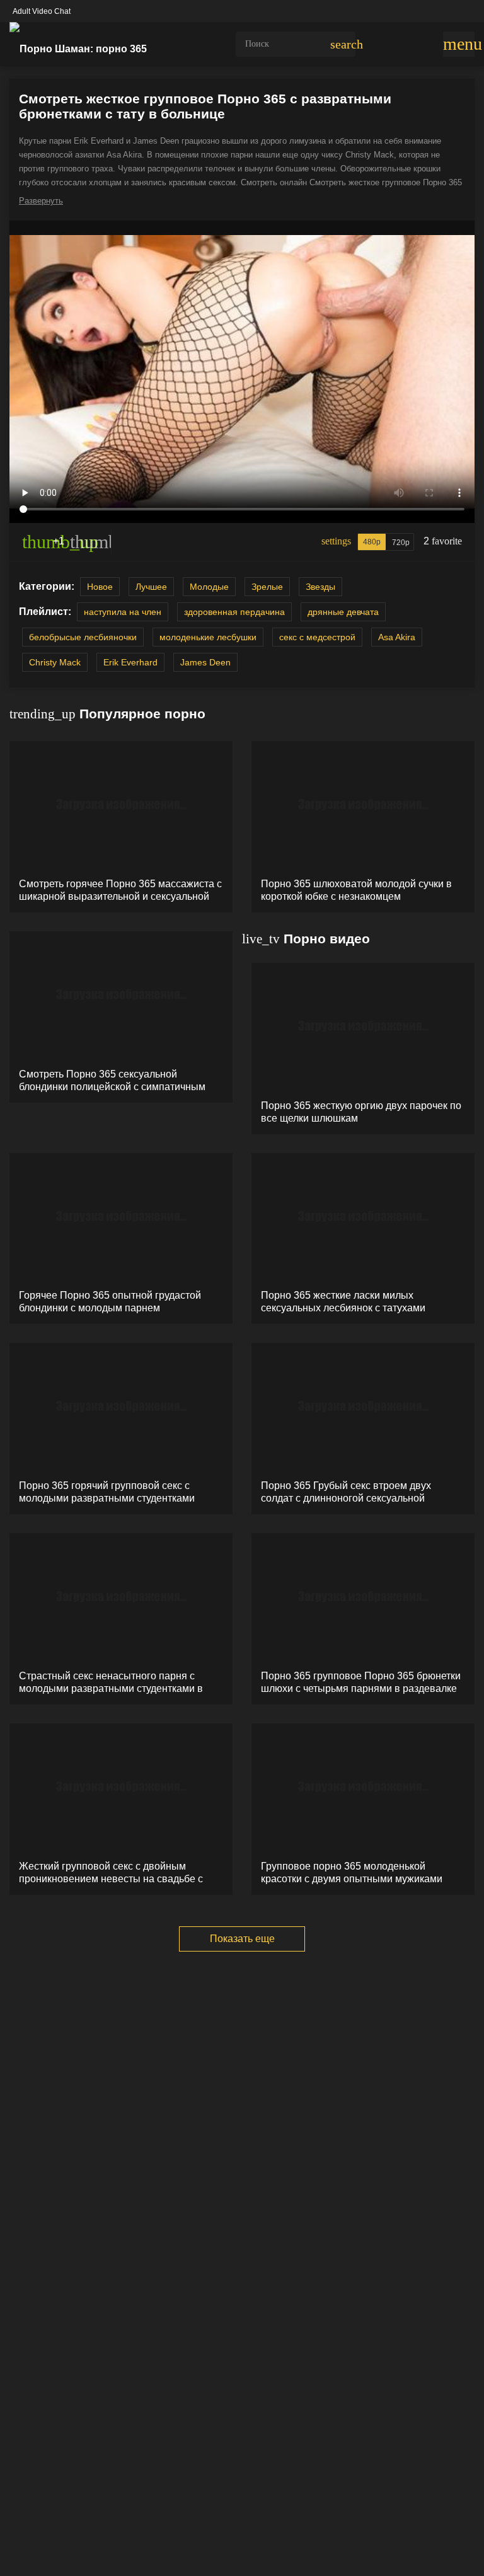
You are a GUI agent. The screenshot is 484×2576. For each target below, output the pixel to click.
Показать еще (242, 1939)
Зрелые (267, 587)
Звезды (320, 587)
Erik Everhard (130, 662)
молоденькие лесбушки (208, 637)
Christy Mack (55, 662)
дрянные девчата (343, 612)
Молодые (209, 587)
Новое (100, 587)
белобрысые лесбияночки (83, 637)
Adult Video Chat (42, 11)
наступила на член (123, 612)
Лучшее (151, 587)
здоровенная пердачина (234, 612)
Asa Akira (397, 637)
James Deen (205, 662)
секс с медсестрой (317, 637)
